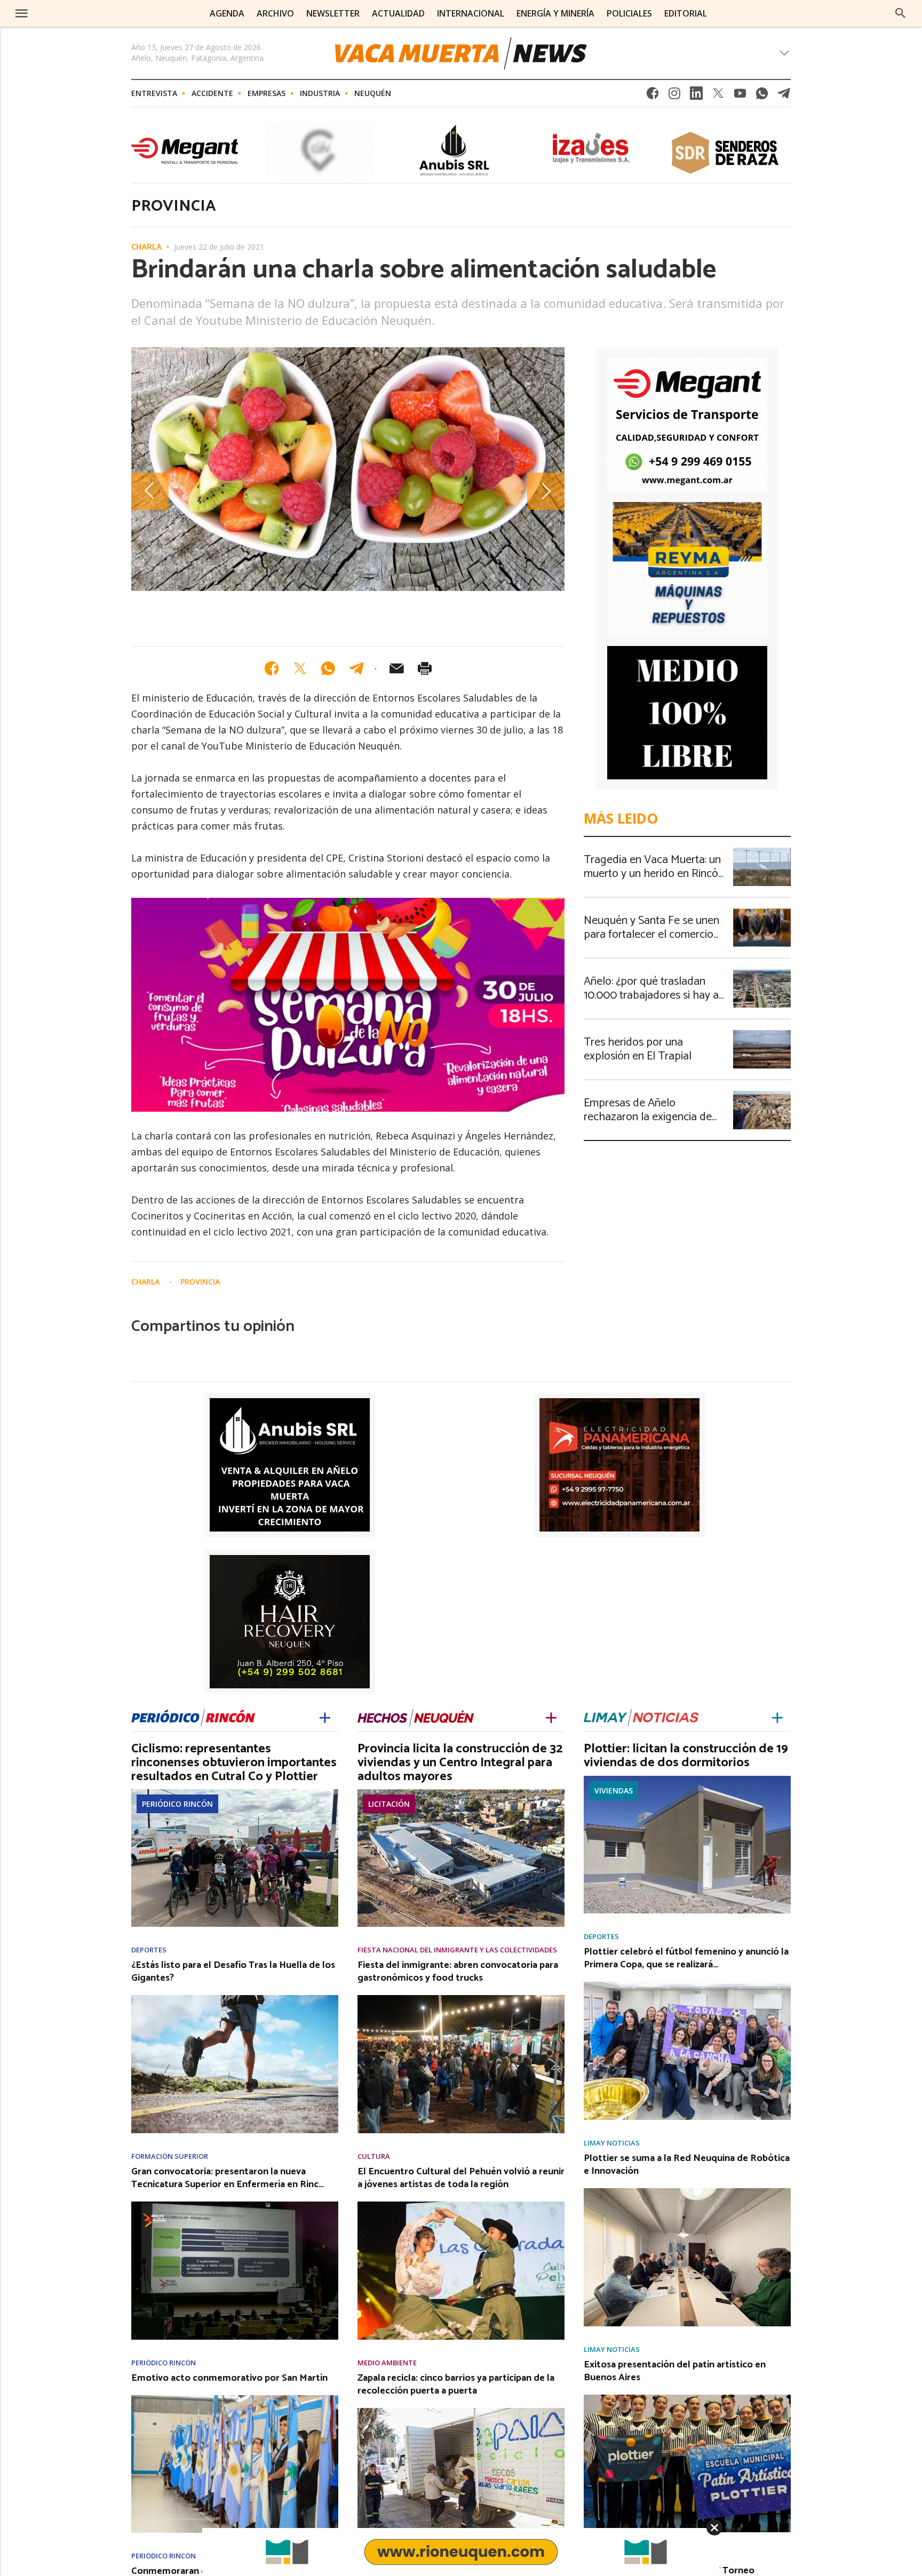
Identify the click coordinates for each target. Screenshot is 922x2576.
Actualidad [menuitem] (398, 13)
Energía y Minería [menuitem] (555, 13)
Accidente (212, 93)
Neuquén (373, 93)
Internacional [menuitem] (471, 13)
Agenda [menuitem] (227, 13)
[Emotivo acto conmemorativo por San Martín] (235, 2398)
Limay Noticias (612, 2143)
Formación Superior (170, 2156)
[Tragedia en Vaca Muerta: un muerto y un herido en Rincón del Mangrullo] (762, 851)
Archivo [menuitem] (275, 13)
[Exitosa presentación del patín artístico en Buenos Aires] (687, 2398)
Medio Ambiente (387, 2363)
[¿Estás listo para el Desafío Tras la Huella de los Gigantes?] (235, 1998)
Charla (146, 248)
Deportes (149, 1950)
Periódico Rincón (177, 1804)
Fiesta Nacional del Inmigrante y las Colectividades (457, 1950)
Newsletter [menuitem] (333, 13)
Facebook (653, 96)
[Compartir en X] (300, 668)
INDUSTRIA (320, 93)
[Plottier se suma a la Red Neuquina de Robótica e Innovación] (687, 2191)
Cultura (374, 2156)
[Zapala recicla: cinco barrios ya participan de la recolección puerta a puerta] (461, 2411)
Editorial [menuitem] (686, 13)
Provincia (200, 1282)
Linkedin (696, 96)
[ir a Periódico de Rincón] (193, 1717)
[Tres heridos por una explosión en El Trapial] (762, 1033)
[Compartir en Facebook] (272, 668)
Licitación (389, 1804)
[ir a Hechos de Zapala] (416, 1717)
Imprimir (425, 668)
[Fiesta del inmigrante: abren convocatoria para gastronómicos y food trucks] (461, 1998)
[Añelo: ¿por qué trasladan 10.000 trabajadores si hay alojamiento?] (762, 972)
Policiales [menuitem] (629, 13)
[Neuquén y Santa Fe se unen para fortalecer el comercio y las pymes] (762, 912)
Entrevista (154, 93)
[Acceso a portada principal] (100, 13)
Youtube (740, 96)
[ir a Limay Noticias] (641, 1717)
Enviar (396, 668)
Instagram (674, 96)
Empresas (267, 93)
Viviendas (614, 1791)
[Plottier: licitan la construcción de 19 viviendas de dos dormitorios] (687, 1779)
